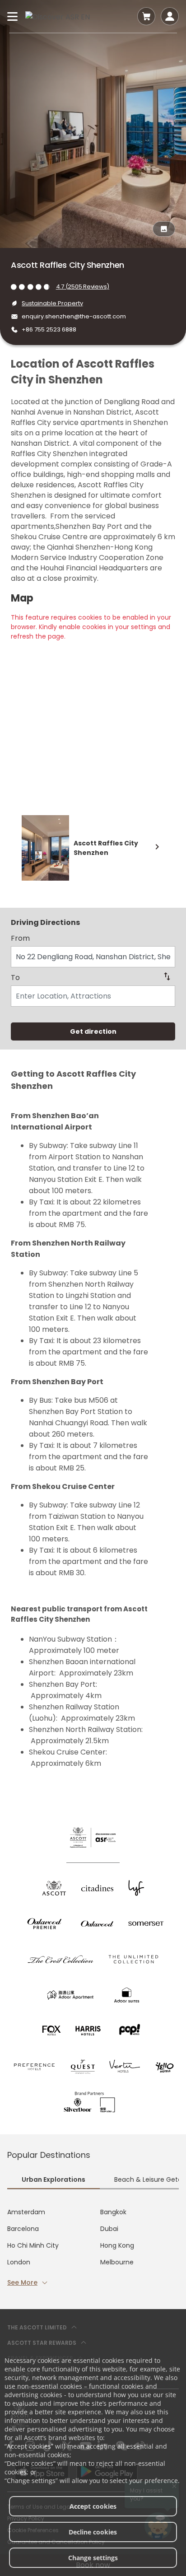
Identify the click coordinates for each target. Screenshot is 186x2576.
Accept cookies (93, 2506)
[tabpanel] (93, 2247)
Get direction (93, 1031)
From (20, 938)
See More (22, 2282)
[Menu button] (13, 16)
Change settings (93, 2558)
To (15, 978)
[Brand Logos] (54, 1888)
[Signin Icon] (170, 16)
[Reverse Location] (167, 976)
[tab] (53, 2180)
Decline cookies (93, 2532)
